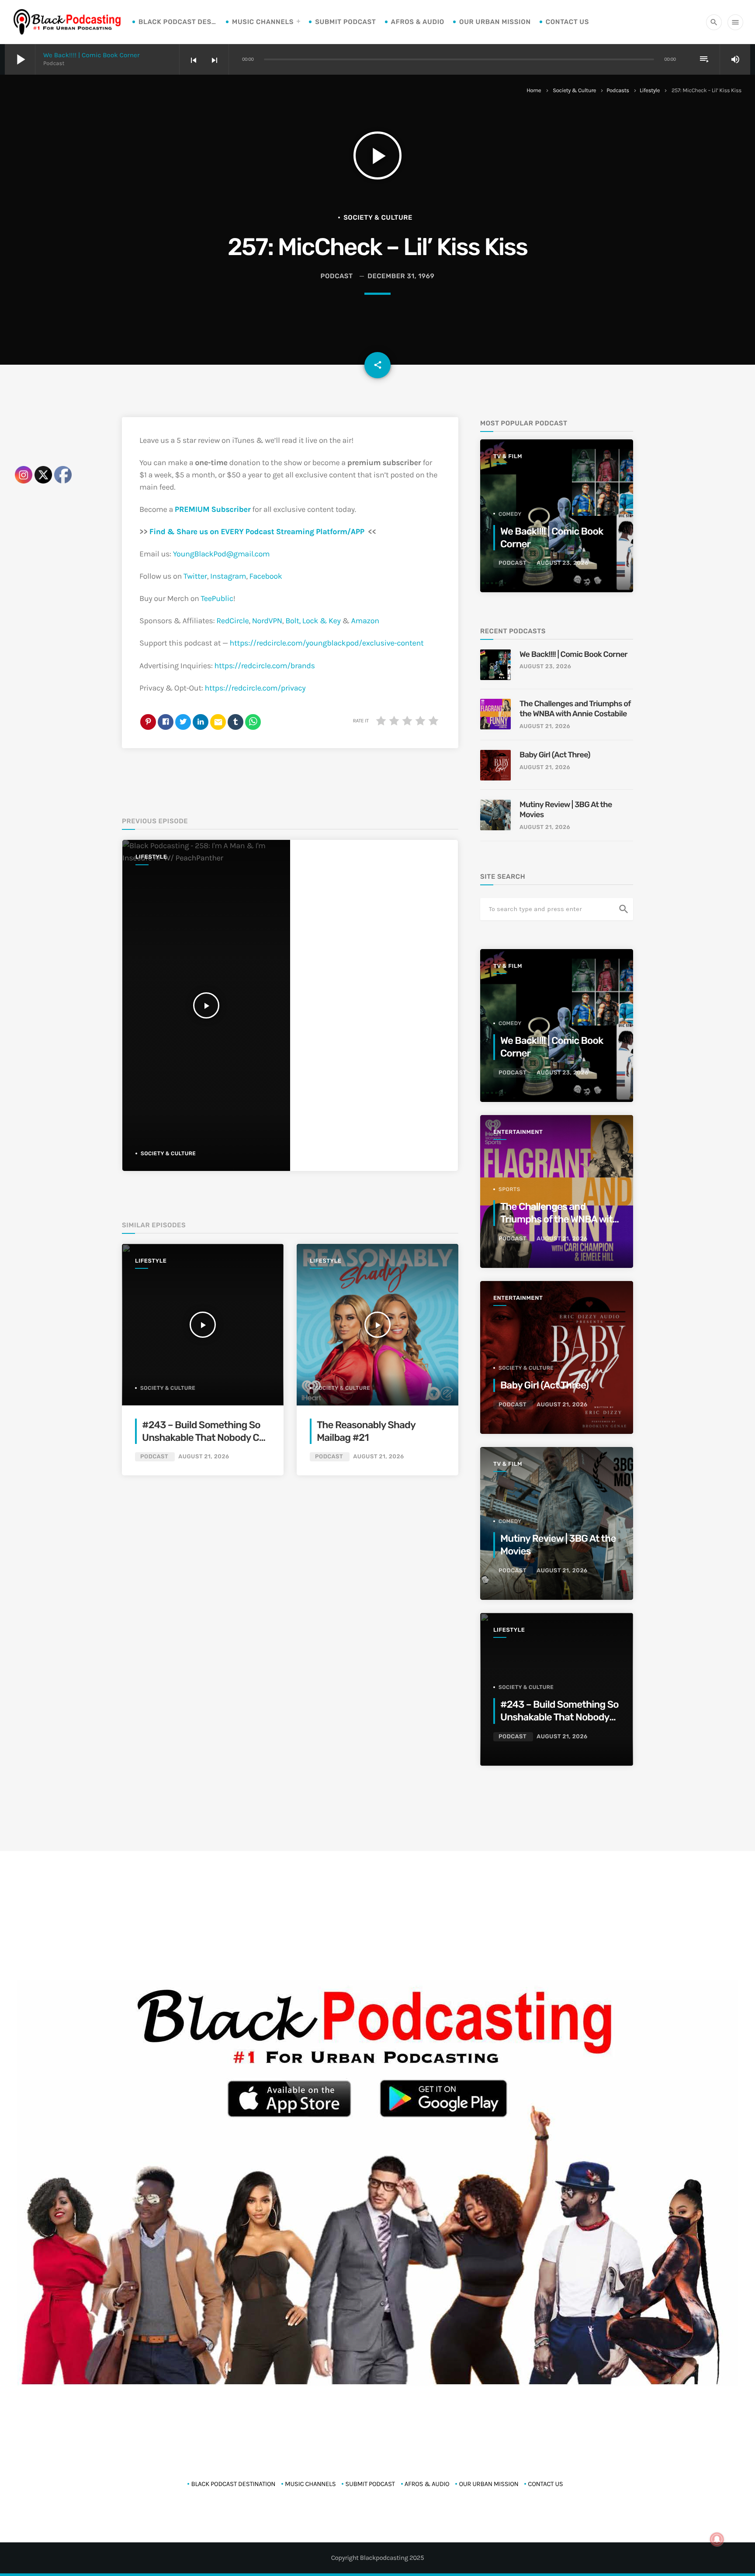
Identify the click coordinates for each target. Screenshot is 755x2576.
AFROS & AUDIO (418, 22)
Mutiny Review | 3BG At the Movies (566, 810)
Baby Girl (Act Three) (555, 755)
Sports (509, 1189)
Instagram (228, 576)
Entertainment (518, 1132)
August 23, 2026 (562, 563)
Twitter (195, 576)
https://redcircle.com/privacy (255, 688)
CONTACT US (567, 22)
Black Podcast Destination (178, 22)
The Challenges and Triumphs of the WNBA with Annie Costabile (575, 709)
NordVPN (267, 621)
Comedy (510, 514)
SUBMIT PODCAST (345, 22)
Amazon (365, 621)
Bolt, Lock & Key (313, 621)
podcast (337, 276)
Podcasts (618, 91)
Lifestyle (650, 91)
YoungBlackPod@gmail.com (222, 554)
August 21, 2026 (204, 1457)
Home (534, 91)
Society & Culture (574, 91)
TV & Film (508, 457)
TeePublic (217, 598)
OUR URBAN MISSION (495, 22)
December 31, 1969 (401, 276)
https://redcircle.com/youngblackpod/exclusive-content (327, 643)
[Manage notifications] (717, 2539)
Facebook (266, 576)
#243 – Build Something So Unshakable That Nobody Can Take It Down (206, 1438)
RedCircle (232, 621)
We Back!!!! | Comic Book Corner (92, 55)
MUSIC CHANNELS (263, 22)
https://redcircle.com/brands (264, 666)
